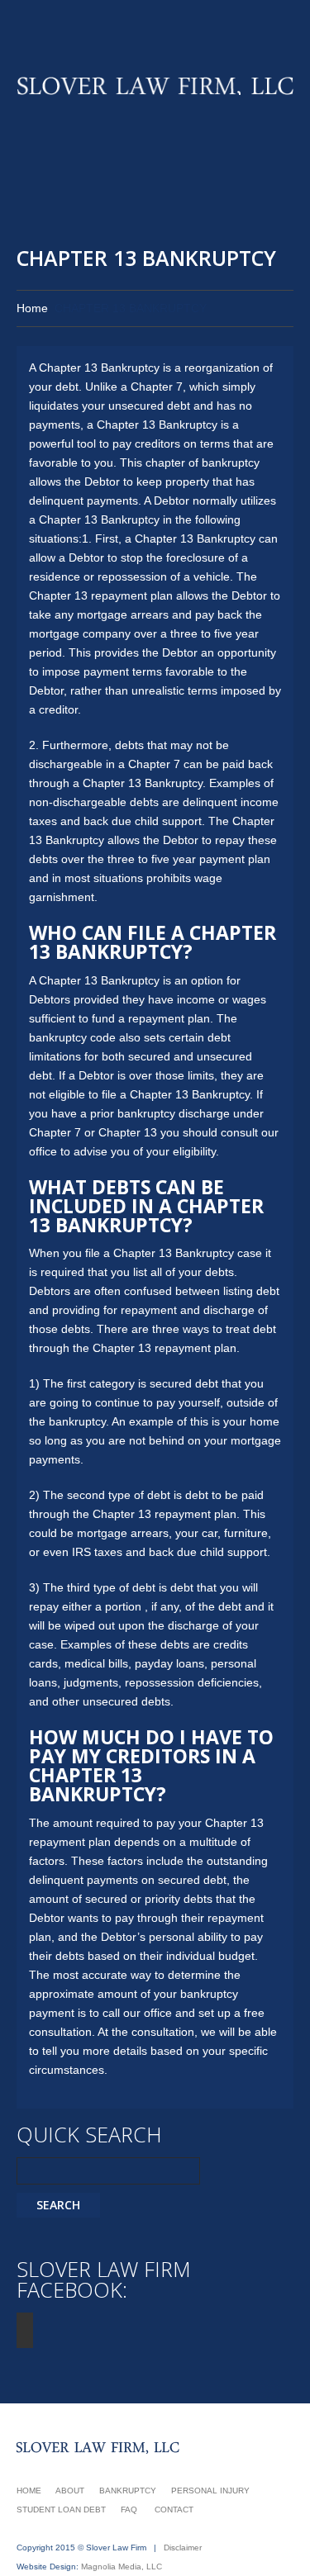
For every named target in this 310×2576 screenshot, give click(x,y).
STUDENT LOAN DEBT (61, 2510)
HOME (29, 2491)
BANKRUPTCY (128, 2491)
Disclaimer (183, 2548)
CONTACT (174, 2510)
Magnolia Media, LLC (122, 2567)
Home (32, 308)
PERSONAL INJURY (210, 2491)
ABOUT (70, 2491)
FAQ (129, 2510)
